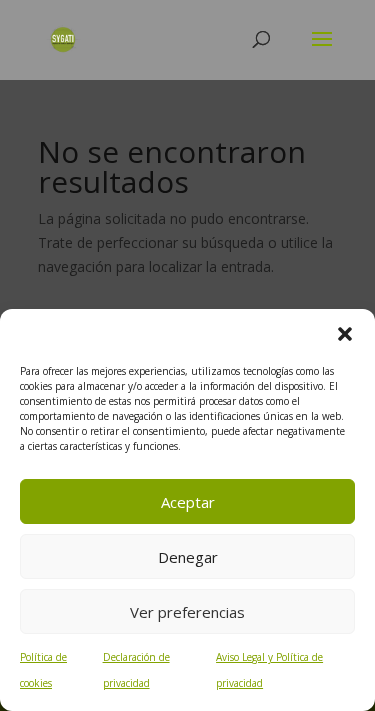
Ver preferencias (187, 612)
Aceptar (188, 502)
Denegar (188, 557)
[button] (345, 334)
